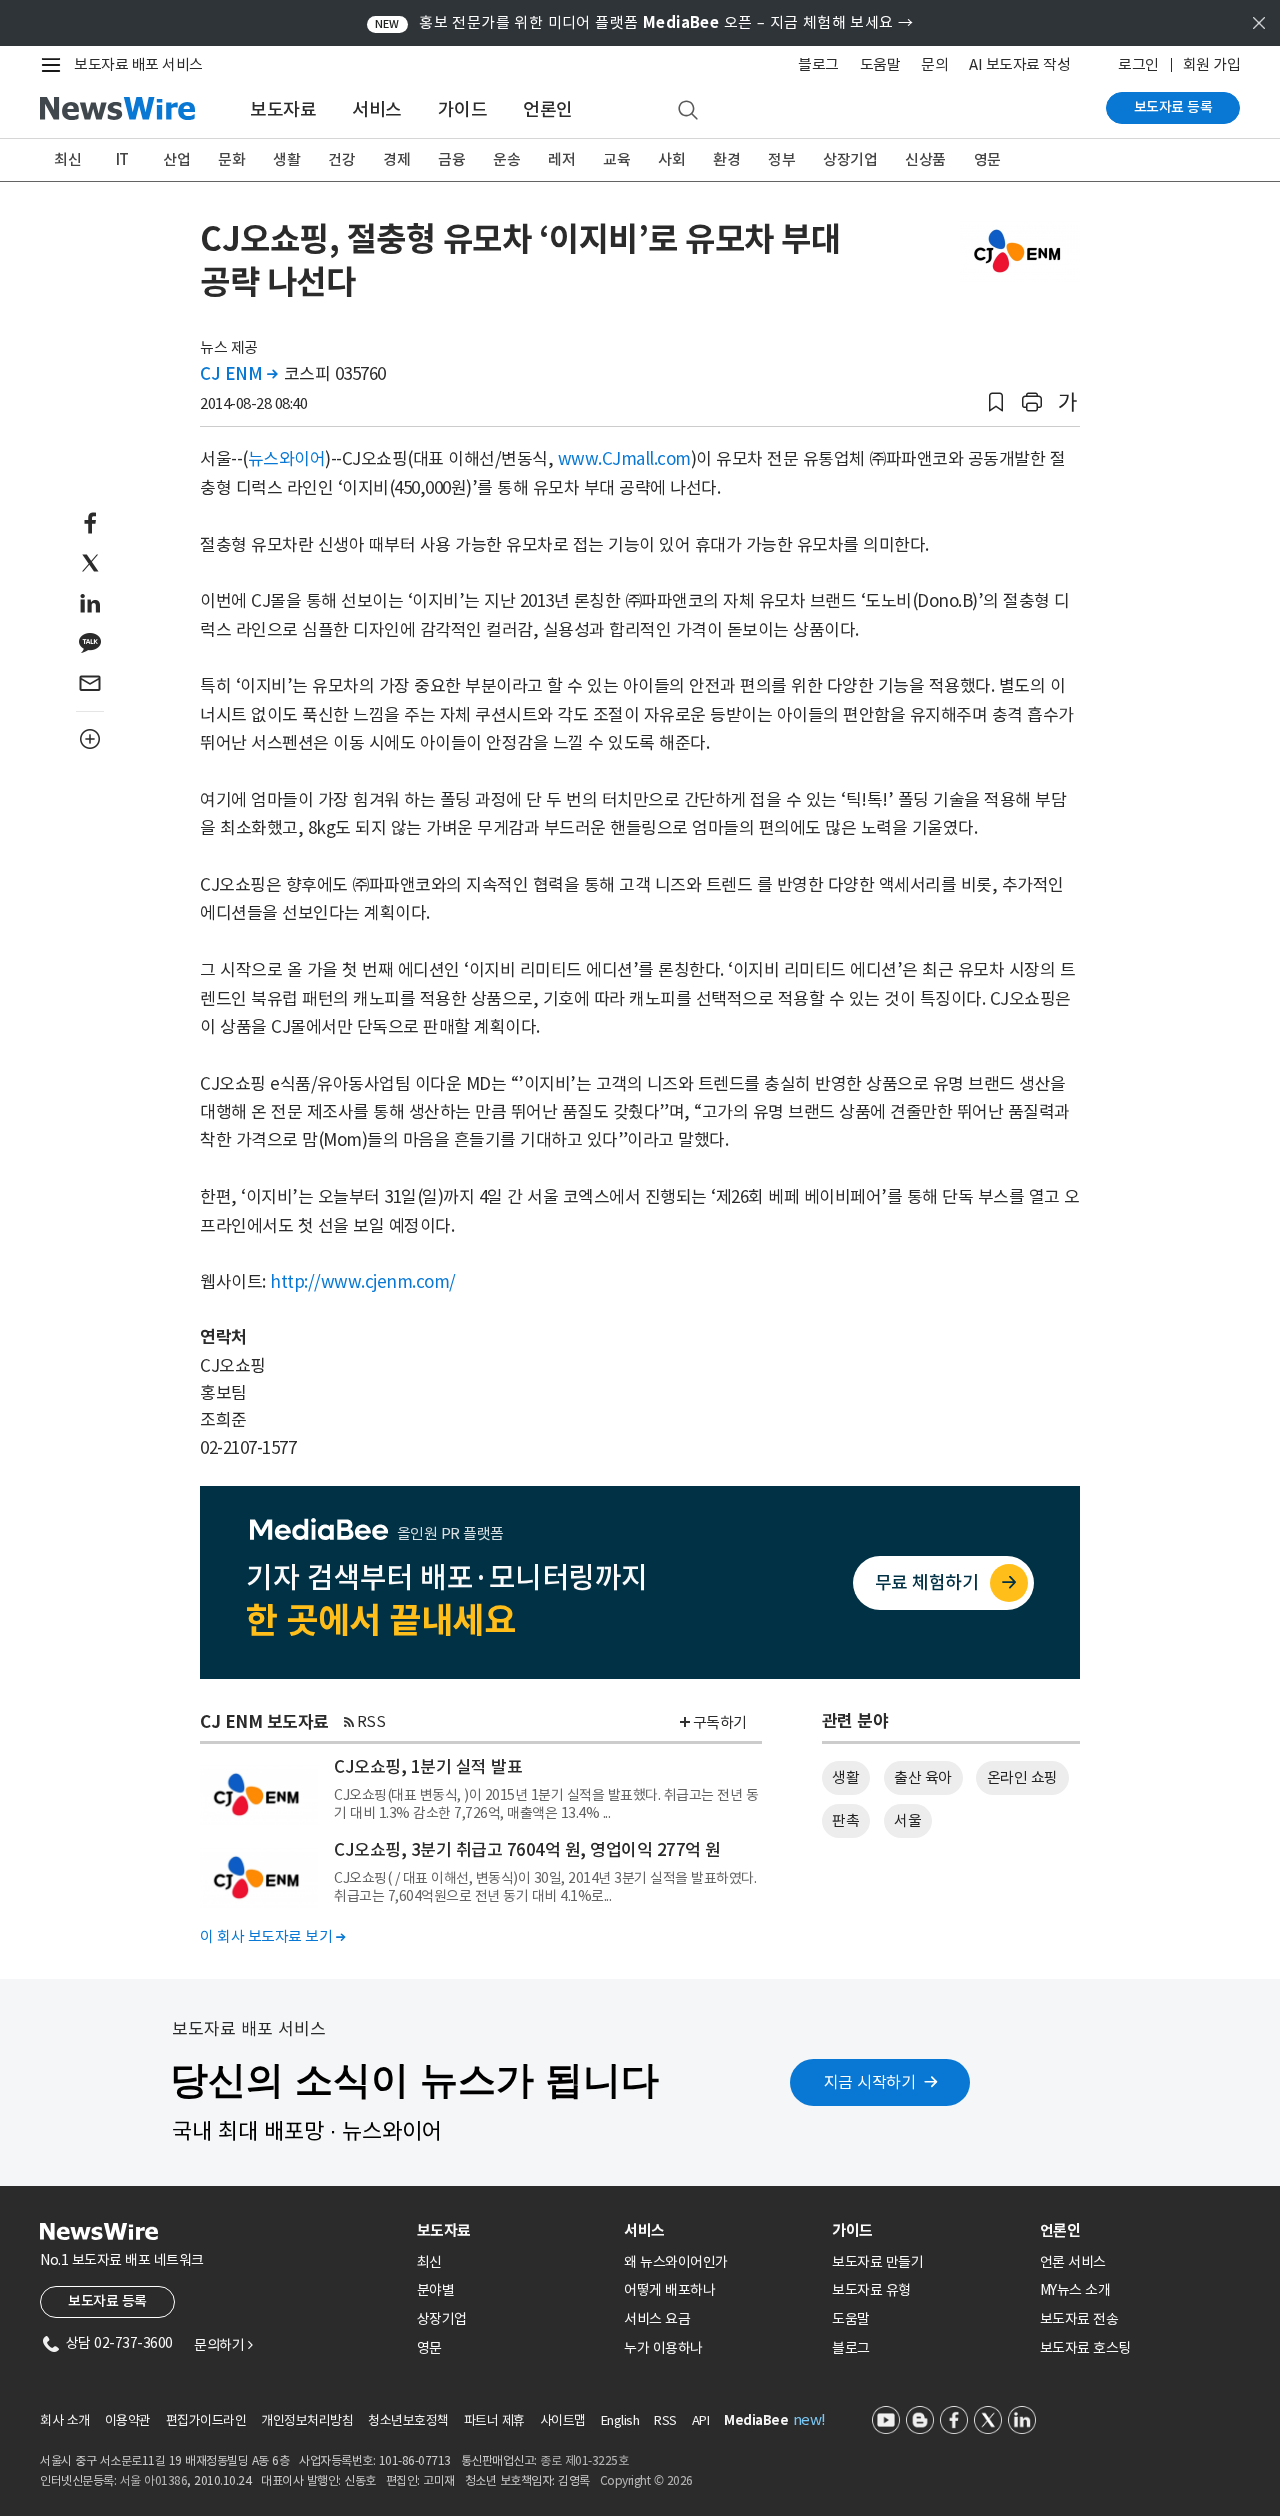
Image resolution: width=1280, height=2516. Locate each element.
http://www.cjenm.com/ (363, 1282)
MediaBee (756, 2420)
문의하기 (223, 2345)
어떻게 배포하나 (669, 2290)
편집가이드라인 (206, 2420)
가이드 (463, 109)
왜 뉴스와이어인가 (676, 2262)
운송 (506, 159)
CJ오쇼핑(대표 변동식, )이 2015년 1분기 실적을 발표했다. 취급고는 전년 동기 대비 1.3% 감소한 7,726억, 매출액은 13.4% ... (546, 1804)
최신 (67, 159)
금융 (451, 159)
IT (122, 159)
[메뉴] (55, 65)
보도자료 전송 (1079, 2319)
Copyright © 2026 (646, 2480)
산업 (176, 159)
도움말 (880, 64)
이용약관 (128, 2420)
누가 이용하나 (663, 2348)
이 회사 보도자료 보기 (272, 1936)
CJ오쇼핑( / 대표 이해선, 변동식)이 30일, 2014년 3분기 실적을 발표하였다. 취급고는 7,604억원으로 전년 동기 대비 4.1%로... (545, 1887)
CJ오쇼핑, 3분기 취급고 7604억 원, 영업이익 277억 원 (527, 1850)
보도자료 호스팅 (1085, 2348)
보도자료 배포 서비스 (138, 64)
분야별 (436, 2290)
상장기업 (850, 159)
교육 (616, 159)
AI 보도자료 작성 (1019, 64)
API (701, 2420)
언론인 (548, 109)
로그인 (1138, 64)
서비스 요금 (657, 2319)
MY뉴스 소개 (1075, 2290)
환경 (726, 159)
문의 (934, 64)
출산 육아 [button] (923, 1777)
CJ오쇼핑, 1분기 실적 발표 (428, 1767)
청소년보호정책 (408, 2420)
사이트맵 (563, 2420)
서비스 (377, 109)
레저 (561, 159)
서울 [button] (907, 1820)
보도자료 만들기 (877, 2262)
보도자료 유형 (871, 2290)
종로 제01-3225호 (584, 2460)
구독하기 (720, 1722)
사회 (671, 159)
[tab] (513, 2230)
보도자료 (283, 109)
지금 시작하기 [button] (870, 2082)
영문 (987, 159)
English (620, 2420)
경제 (396, 159)
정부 (781, 159)
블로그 (818, 64)
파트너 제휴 (494, 2420)
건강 (341, 159)
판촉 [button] (845, 1820)
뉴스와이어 (287, 459)
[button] (996, 402)
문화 (231, 159)
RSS (371, 1721)
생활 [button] (845, 1777)
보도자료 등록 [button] (107, 2301)
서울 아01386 (154, 2480)
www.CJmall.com (624, 459)
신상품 (925, 159)
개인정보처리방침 (307, 2420)
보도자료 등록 (1173, 107)
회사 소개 (65, 2420)
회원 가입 (1212, 64)
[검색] (688, 111)
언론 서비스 (1073, 2262)
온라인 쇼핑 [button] (1022, 1777)
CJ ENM (238, 374)
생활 (286, 159)
